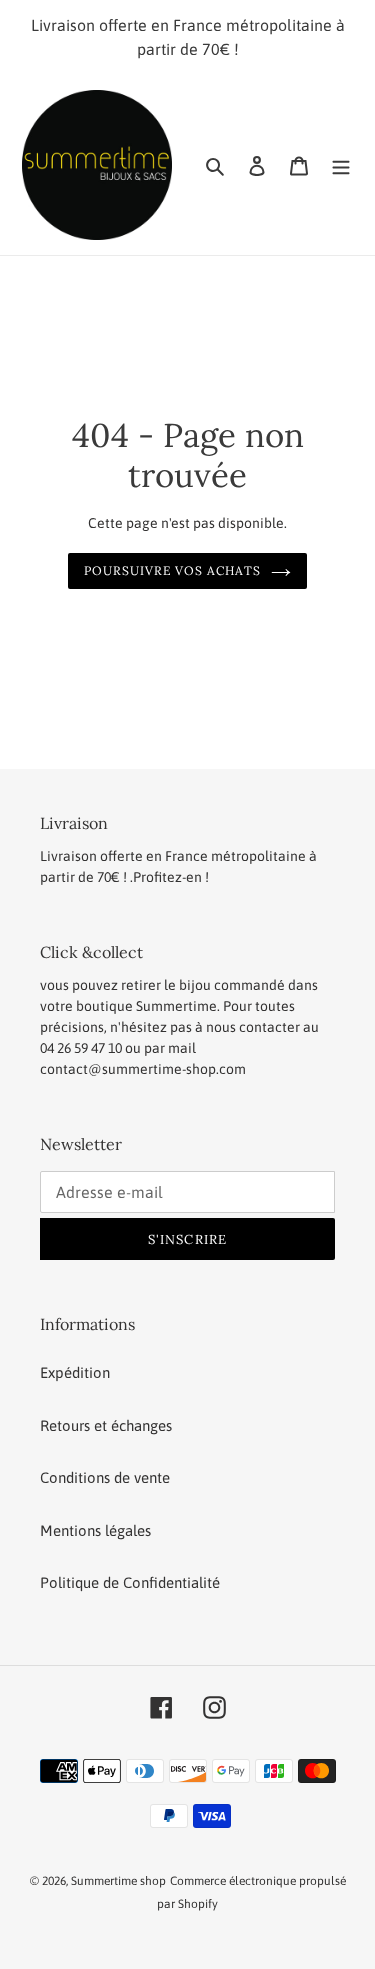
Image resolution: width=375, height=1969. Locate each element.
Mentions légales (95, 1530)
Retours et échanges (106, 1425)
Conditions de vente (105, 1477)
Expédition (75, 1372)
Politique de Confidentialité (130, 1582)
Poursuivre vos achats (172, 570)
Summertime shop (118, 1881)
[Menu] (341, 165)
